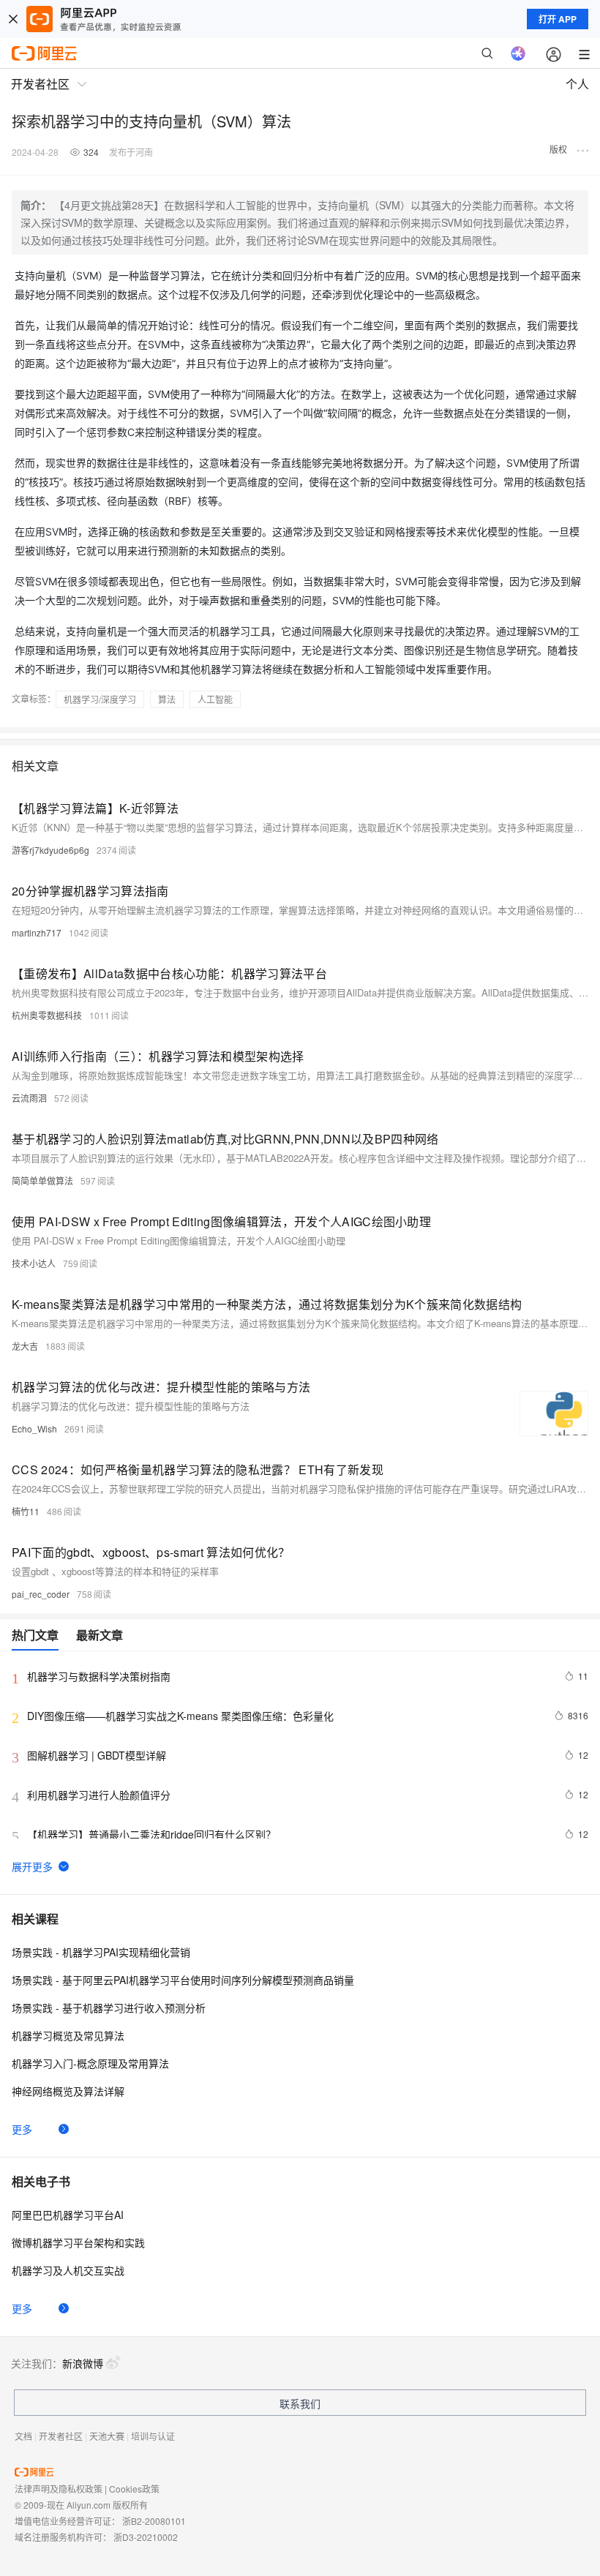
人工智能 (215, 699)
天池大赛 (107, 2436)
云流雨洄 (29, 1098)
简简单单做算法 (42, 1180)
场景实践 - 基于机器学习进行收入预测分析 (109, 2008)
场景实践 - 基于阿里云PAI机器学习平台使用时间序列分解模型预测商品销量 (183, 1980)
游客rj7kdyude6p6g (50, 850)
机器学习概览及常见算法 (68, 2035)
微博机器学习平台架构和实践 (78, 2242)
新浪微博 (83, 2363)
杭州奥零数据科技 (47, 1015)
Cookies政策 (134, 2489)
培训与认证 (153, 2436)
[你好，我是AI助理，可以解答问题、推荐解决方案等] (518, 53)
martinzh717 (37, 932)
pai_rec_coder (41, 1594)
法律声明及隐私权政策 (59, 2489)
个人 (577, 84)
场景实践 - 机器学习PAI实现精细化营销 (101, 1952)
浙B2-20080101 (154, 2521)
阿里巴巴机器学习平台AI (68, 2215)
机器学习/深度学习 (100, 699)
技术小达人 (34, 1263)
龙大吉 (25, 1346)
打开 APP (558, 19)
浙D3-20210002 (146, 2537)
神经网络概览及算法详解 (68, 2091)
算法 (167, 699)
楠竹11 (26, 1511)
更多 (22, 2129)
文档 (23, 2436)
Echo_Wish (34, 1428)
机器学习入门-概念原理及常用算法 (90, 2063)
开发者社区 (61, 2436)
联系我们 (300, 2403)
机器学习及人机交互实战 (68, 2270)
